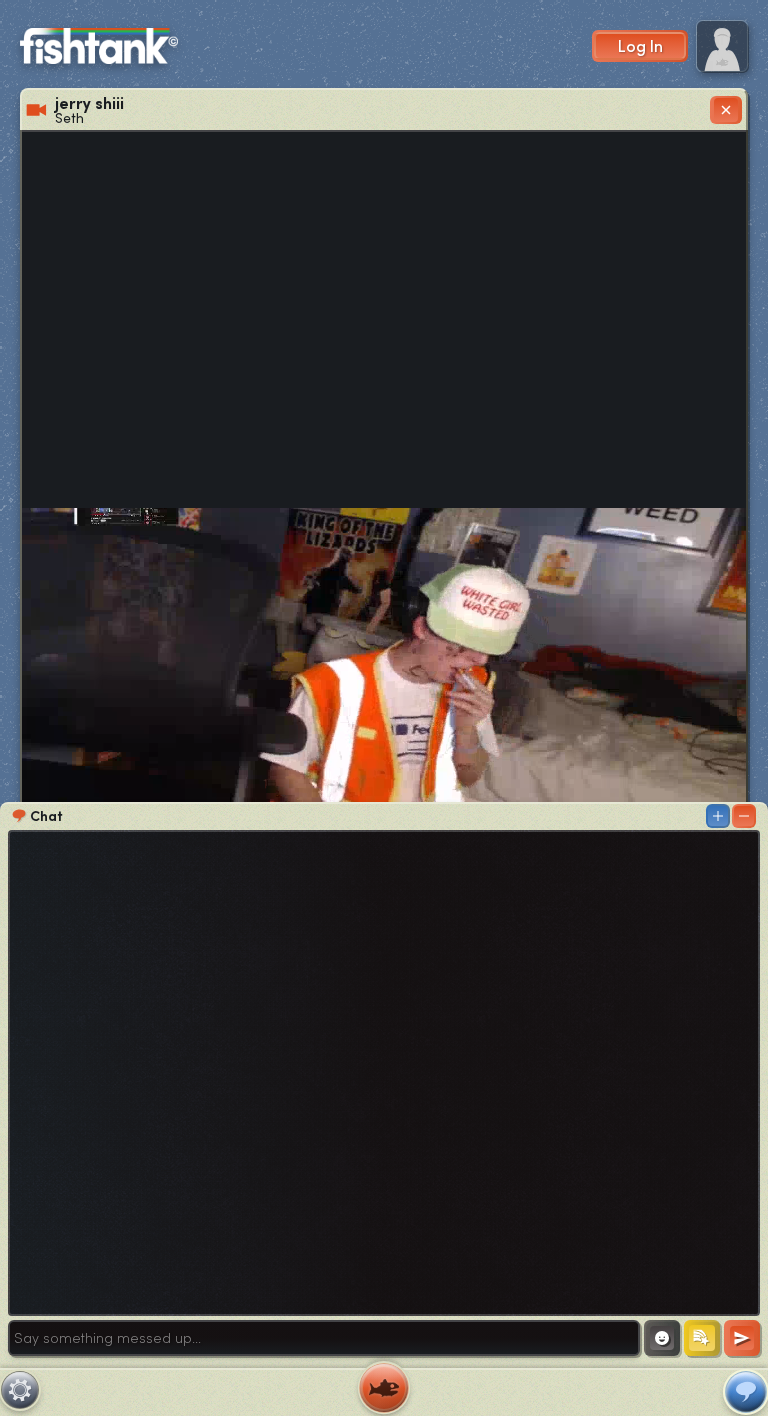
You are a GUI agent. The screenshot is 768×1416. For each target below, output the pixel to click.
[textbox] (324, 1338)
